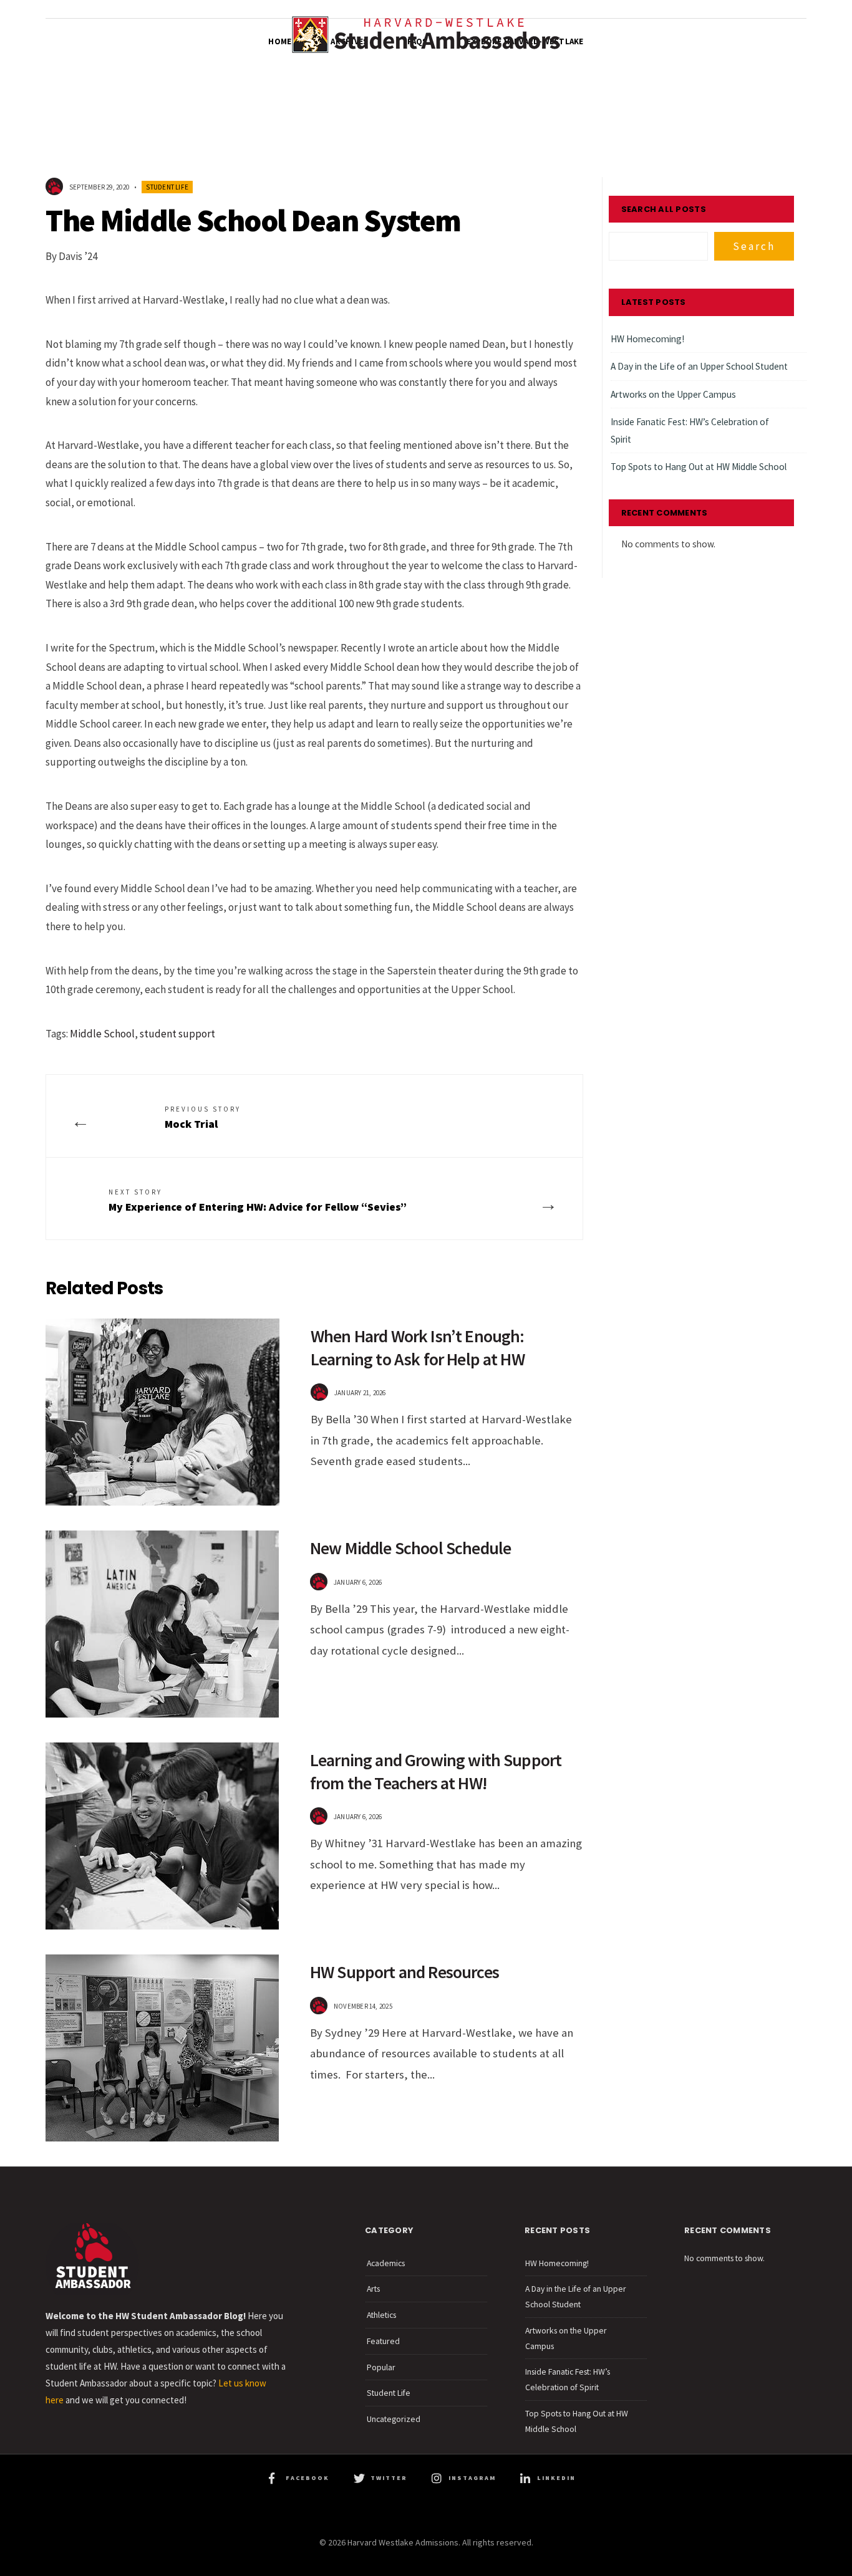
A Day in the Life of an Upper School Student (699, 366)
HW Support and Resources (404, 1972)
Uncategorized (394, 2419)
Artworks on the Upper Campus (673, 394)
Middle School (102, 1034)
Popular (381, 2367)
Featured (383, 2341)
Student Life (167, 187)
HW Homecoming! (647, 339)
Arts (373, 2289)
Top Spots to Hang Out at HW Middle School (699, 467)
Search (754, 246)
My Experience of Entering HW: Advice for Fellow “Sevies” (258, 1201)
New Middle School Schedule (410, 1548)
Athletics (381, 2315)
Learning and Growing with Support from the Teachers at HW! (436, 1771)
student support (177, 1034)
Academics (386, 2263)
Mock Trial (203, 1118)
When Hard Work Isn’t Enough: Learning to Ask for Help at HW (418, 1347)
